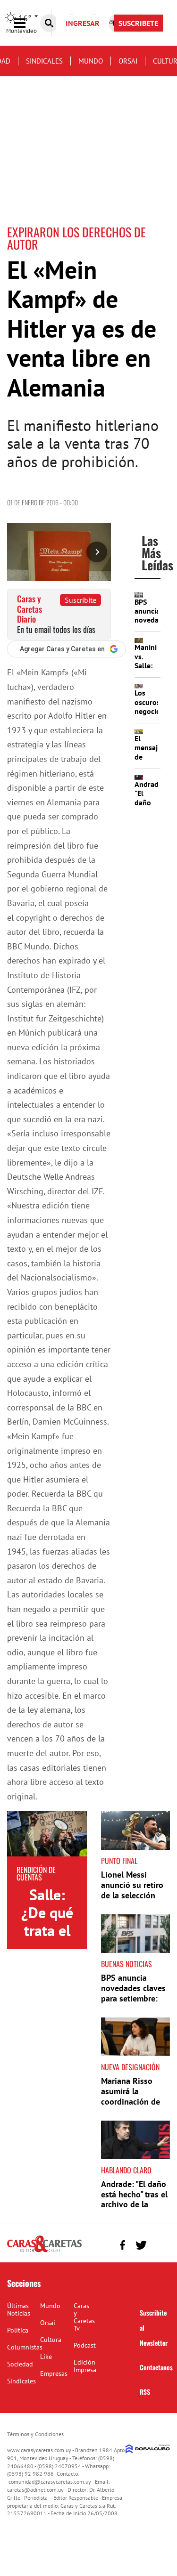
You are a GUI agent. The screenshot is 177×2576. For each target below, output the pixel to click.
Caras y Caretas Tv (84, 2317)
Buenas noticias (126, 1964)
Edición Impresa (85, 2366)
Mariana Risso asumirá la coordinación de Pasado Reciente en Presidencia (131, 2101)
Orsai (128, 61)
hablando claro (126, 2170)
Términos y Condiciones (35, 2434)
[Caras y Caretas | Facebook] (122, 2245)
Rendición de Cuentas (36, 1873)
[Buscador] (49, 23)
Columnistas (25, 2347)
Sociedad (20, 2364)
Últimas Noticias (19, 2309)
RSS (145, 2392)
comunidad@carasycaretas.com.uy (50, 2482)
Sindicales (44, 61)
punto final (119, 1861)
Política (18, 2330)
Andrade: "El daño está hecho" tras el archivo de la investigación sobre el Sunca (134, 2204)
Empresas (54, 2373)
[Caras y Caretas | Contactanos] (159, 2244)
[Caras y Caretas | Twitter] (141, 2245)
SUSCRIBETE (138, 23)
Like (46, 2357)
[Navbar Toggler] (27, 23)
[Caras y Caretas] (44, 2252)
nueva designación (130, 2067)
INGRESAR (83, 23)
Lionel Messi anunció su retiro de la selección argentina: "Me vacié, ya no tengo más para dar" (135, 1900)
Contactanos (156, 2367)
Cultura (51, 2340)
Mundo (91, 61)
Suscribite (80, 600)
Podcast (85, 2345)
